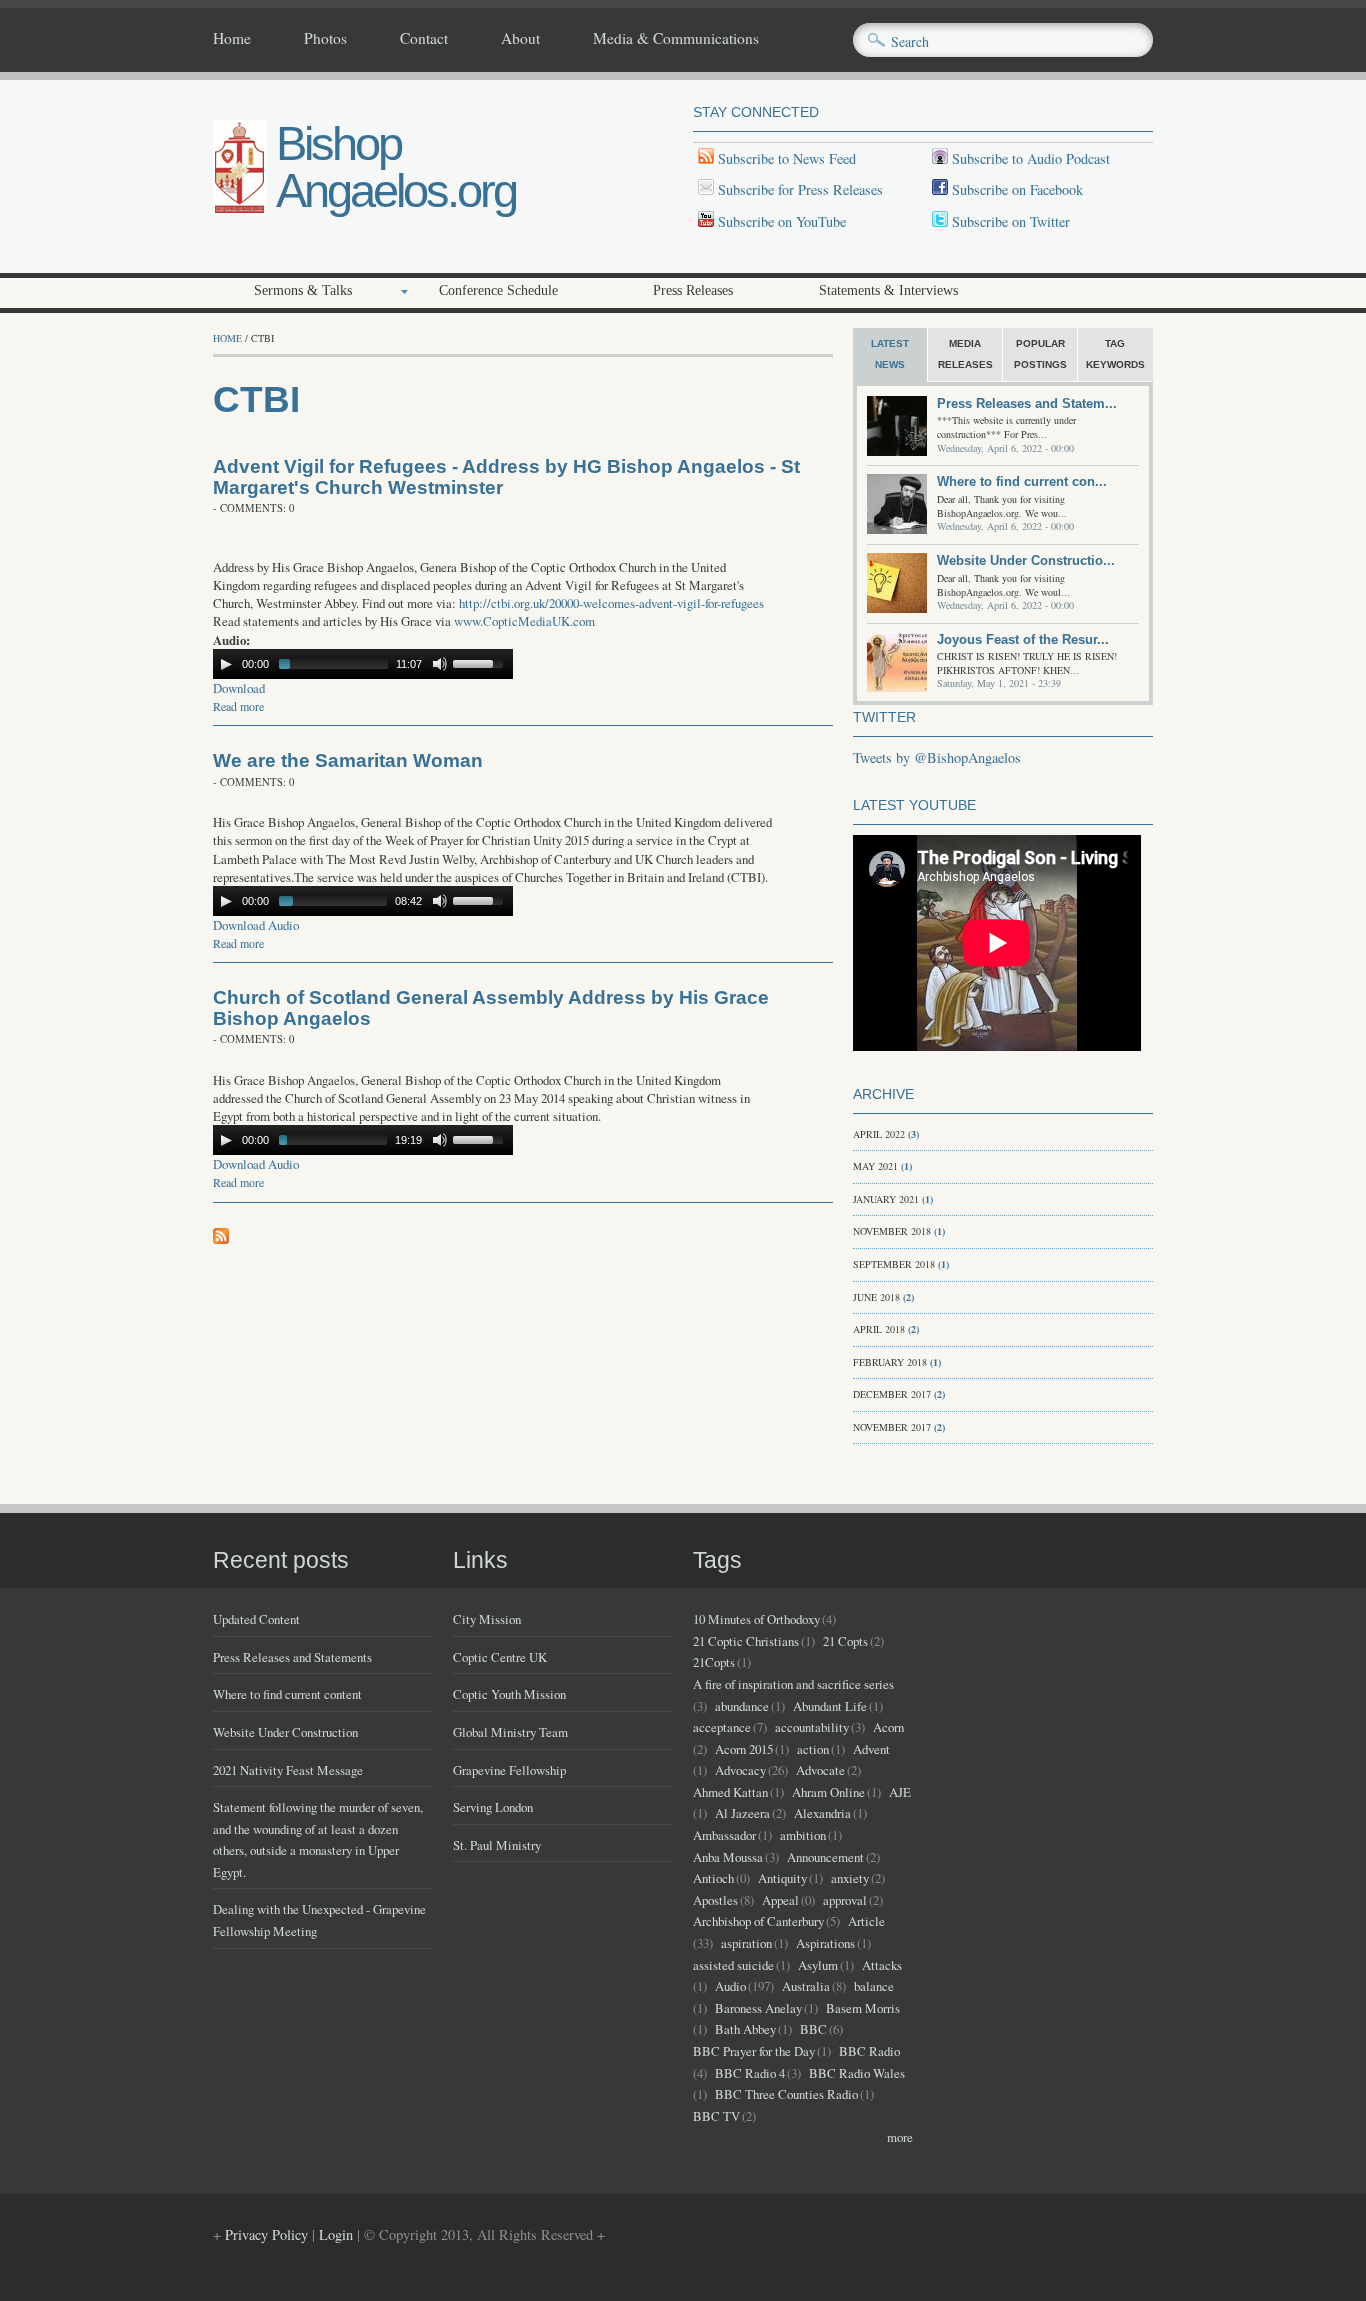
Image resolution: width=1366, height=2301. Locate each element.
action (813, 1749)
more (900, 2137)
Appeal (780, 1900)
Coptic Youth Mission (509, 1694)
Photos (325, 39)
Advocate (820, 1770)
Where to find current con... (1022, 481)
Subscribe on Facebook (1017, 189)
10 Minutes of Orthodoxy (756, 1619)
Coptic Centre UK (500, 1657)
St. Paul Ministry (497, 1845)
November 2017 (892, 1427)
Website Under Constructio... (1026, 560)
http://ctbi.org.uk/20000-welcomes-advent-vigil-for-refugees (611, 603)
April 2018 (879, 1329)
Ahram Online (828, 1792)
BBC (813, 2029)
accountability (812, 1727)
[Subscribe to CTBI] (221, 1238)
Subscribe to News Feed (785, 158)
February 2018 (890, 1362)
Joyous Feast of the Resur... (1023, 639)
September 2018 (894, 1264)
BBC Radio (869, 2051)
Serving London (493, 1807)
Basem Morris (863, 2008)
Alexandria (822, 1813)
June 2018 (876, 1297)
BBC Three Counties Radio (786, 2094)
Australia (806, 1986)
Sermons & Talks (303, 290)
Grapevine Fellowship (509, 1770)
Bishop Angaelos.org (396, 167)
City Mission (487, 1619)
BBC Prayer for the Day (754, 2051)
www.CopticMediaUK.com (524, 621)
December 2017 (892, 1394)
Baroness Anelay (758, 2008)
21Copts (714, 1662)
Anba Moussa (728, 1857)
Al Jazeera (742, 1813)
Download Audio (256, 925)
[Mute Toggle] (440, 664)
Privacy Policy (266, 2234)
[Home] (239, 209)
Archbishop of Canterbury (758, 1921)
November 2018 (892, 1231)
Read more (238, 706)
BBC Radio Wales (857, 2073)
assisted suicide (733, 1965)
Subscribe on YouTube (782, 221)
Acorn (888, 1727)
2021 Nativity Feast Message (288, 1770)
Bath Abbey (745, 2029)
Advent (871, 1749)
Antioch (713, 1878)
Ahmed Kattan (730, 1792)
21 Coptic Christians (746, 1641)
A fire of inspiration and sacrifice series (793, 1684)
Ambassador (724, 1835)
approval (845, 1900)
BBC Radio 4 (750, 2073)
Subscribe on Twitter (1009, 221)
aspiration (746, 1943)
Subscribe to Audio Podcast (1029, 158)
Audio (730, 1986)
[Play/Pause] (226, 664)
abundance (742, 1706)
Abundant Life (830, 1706)
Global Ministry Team (510, 1732)
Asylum (818, 1965)
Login (336, 2234)
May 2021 (875, 1166)
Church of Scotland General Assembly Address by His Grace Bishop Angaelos (491, 1008)
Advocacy (740, 1770)
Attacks (882, 1965)
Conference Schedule (498, 290)
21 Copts (845, 1641)
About (520, 39)
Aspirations (825, 1943)
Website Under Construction (285, 1732)
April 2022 (879, 1134)
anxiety (850, 1878)
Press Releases (693, 290)
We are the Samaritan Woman (348, 760)
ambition (803, 1835)
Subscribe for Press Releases (798, 189)
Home (232, 39)
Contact (424, 39)
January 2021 (886, 1199)
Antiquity (782, 1878)
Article (866, 1921)
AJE (900, 1792)
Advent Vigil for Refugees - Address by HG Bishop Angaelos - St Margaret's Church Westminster (506, 477)
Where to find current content (287, 1694)
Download (239, 688)
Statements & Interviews (888, 290)
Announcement (825, 1857)
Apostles (715, 1900)
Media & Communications (676, 39)
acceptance (722, 1727)
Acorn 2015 (744, 1749)
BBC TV (716, 2116)
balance (874, 1986)
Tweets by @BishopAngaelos (937, 757)
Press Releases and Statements (292, 1657)
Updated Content (256, 1619)
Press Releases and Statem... (1027, 403)
